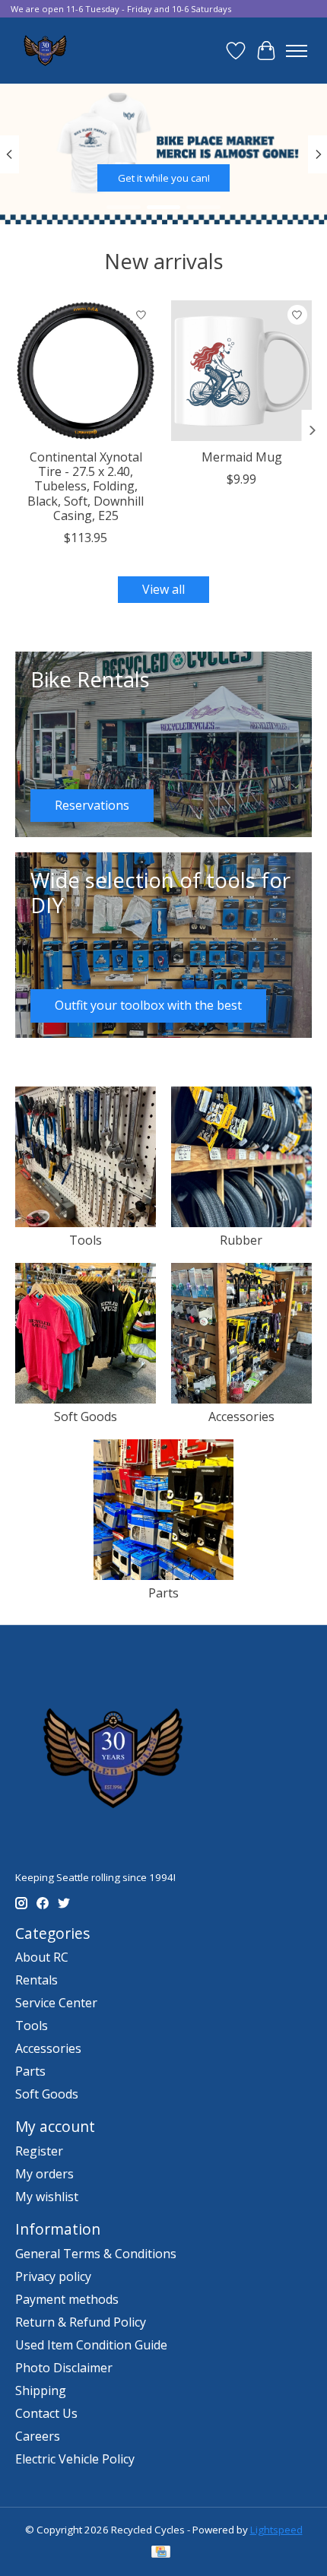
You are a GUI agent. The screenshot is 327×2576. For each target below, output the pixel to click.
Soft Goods (86, 1416)
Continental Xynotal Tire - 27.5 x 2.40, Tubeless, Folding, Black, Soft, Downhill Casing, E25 (86, 486)
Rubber (241, 1240)
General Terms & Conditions (96, 2254)
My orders (44, 2174)
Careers (38, 2436)
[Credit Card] (161, 2553)
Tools (86, 1240)
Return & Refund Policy (81, 2322)
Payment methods (67, 2299)
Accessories (241, 1416)
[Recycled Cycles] (44, 51)
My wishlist (47, 2197)
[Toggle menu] (297, 51)
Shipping (41, 2390)
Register (39, 2151)
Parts (163, 1593)
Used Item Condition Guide (91, 2345)
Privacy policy (53, 2276)
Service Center (56, 2003)
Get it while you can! (164, 178)
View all (163, 589)
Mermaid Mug (242, 457)
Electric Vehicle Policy (75, 2459)
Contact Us (46, 2413)
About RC (42, 1957)
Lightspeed (276, 2530)
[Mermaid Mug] (241, 371)
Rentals (37, 1980)
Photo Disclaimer (64, 2368)
